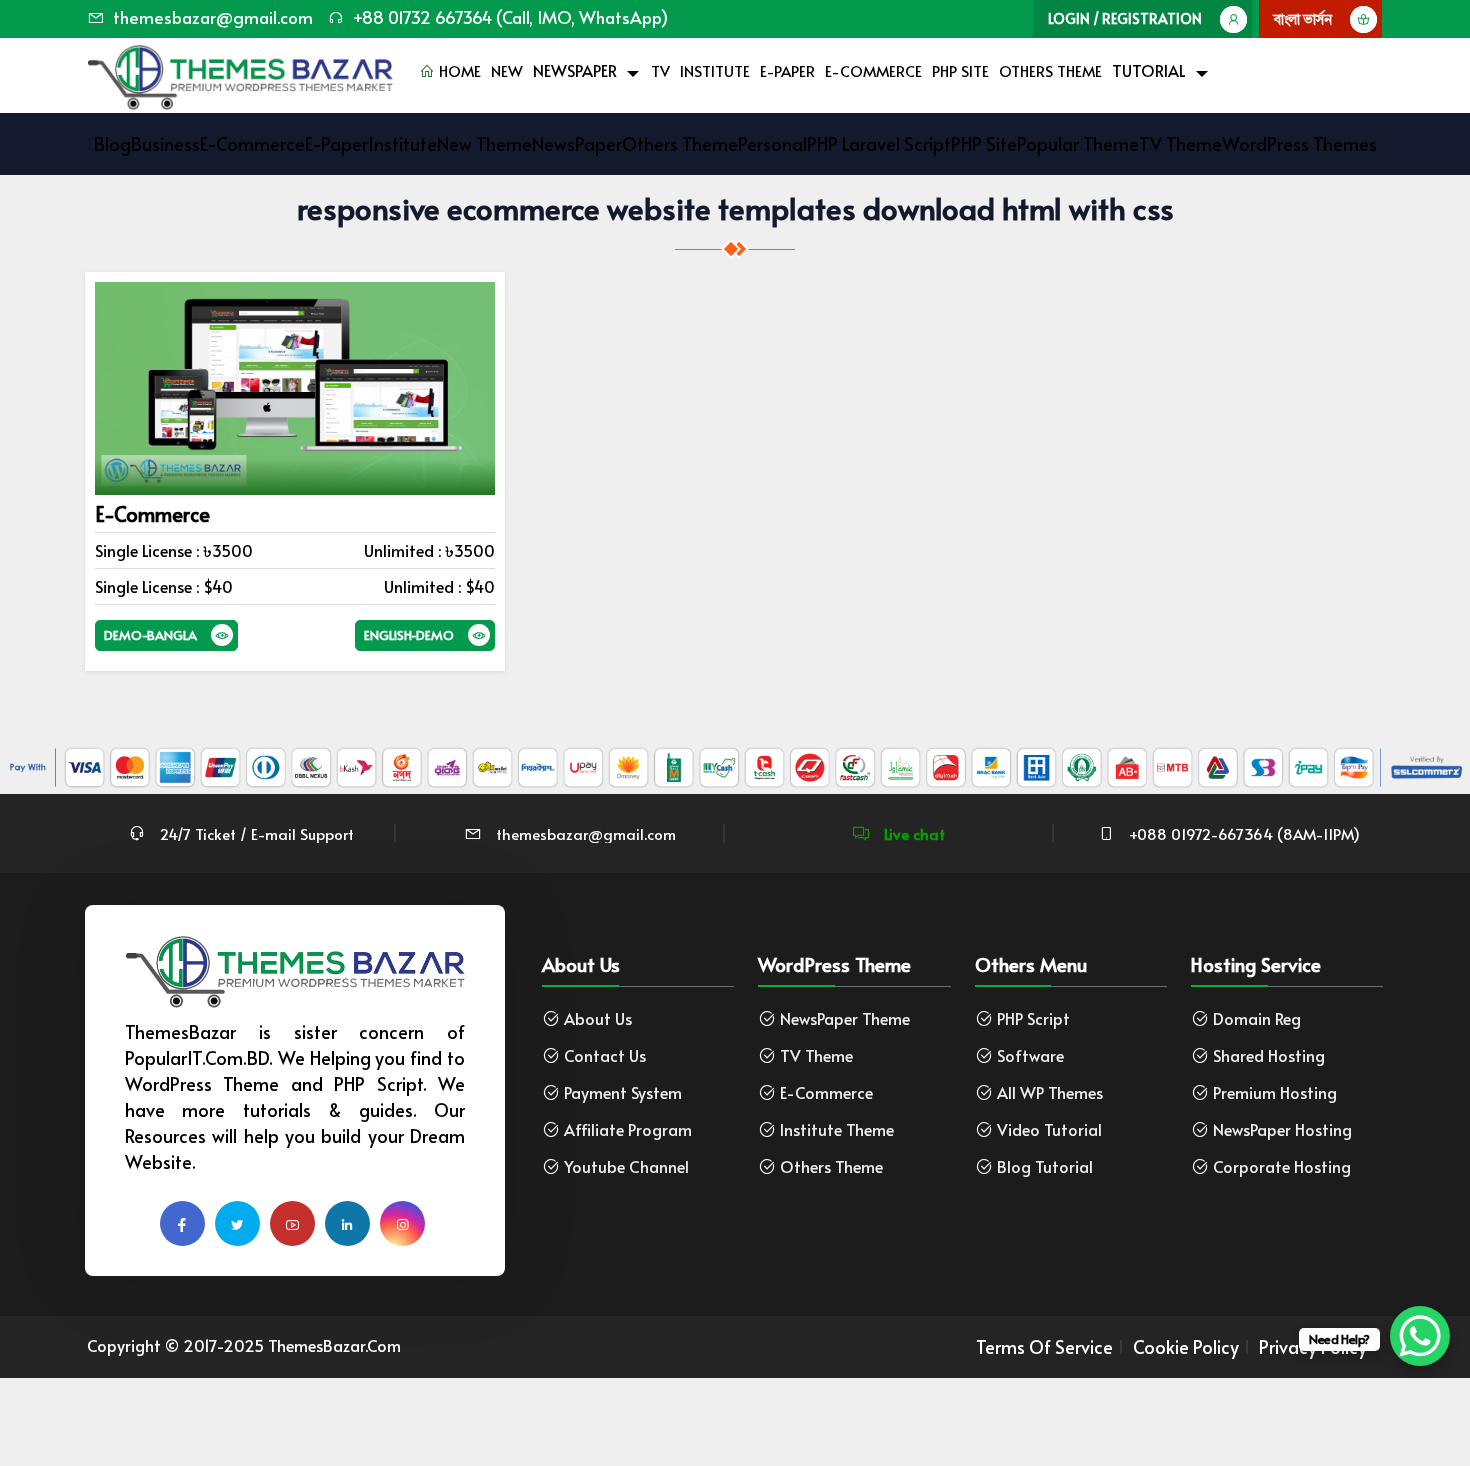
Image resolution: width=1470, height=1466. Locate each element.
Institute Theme (837, 1129)
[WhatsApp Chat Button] (1420, 1336)
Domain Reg (1257, 1018)
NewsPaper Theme (845, 1018)
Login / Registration (1125, 18)
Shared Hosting (1269, 1055)
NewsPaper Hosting (1282, 1129)
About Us (598, 1018)
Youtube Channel (626, 1166)
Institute (715, 70)
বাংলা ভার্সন (1303, 18)
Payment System (623, 1092)
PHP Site (960, 70)
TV (660, 70)
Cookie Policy (1186, 1347)
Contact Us (605, 1055)
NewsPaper (575, 70)
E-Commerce (873, 70)
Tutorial (1149, 70)
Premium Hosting (1275, 1092)
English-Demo (409, 635)
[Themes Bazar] (240, 72)
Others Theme (1050, 70)
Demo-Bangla (150, 635)
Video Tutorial (1049, 1129)
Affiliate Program (628, 1129)
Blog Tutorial (1045, 1166)
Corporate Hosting (1282, 1166)
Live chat (912, 833)
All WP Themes (1050, 1092)
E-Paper (787, 70)
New (507, 70)
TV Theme (816, 1055)
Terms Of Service (1044, 1347)
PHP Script (1033, 1018)
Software (1030, 1055)
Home (458, 70)
